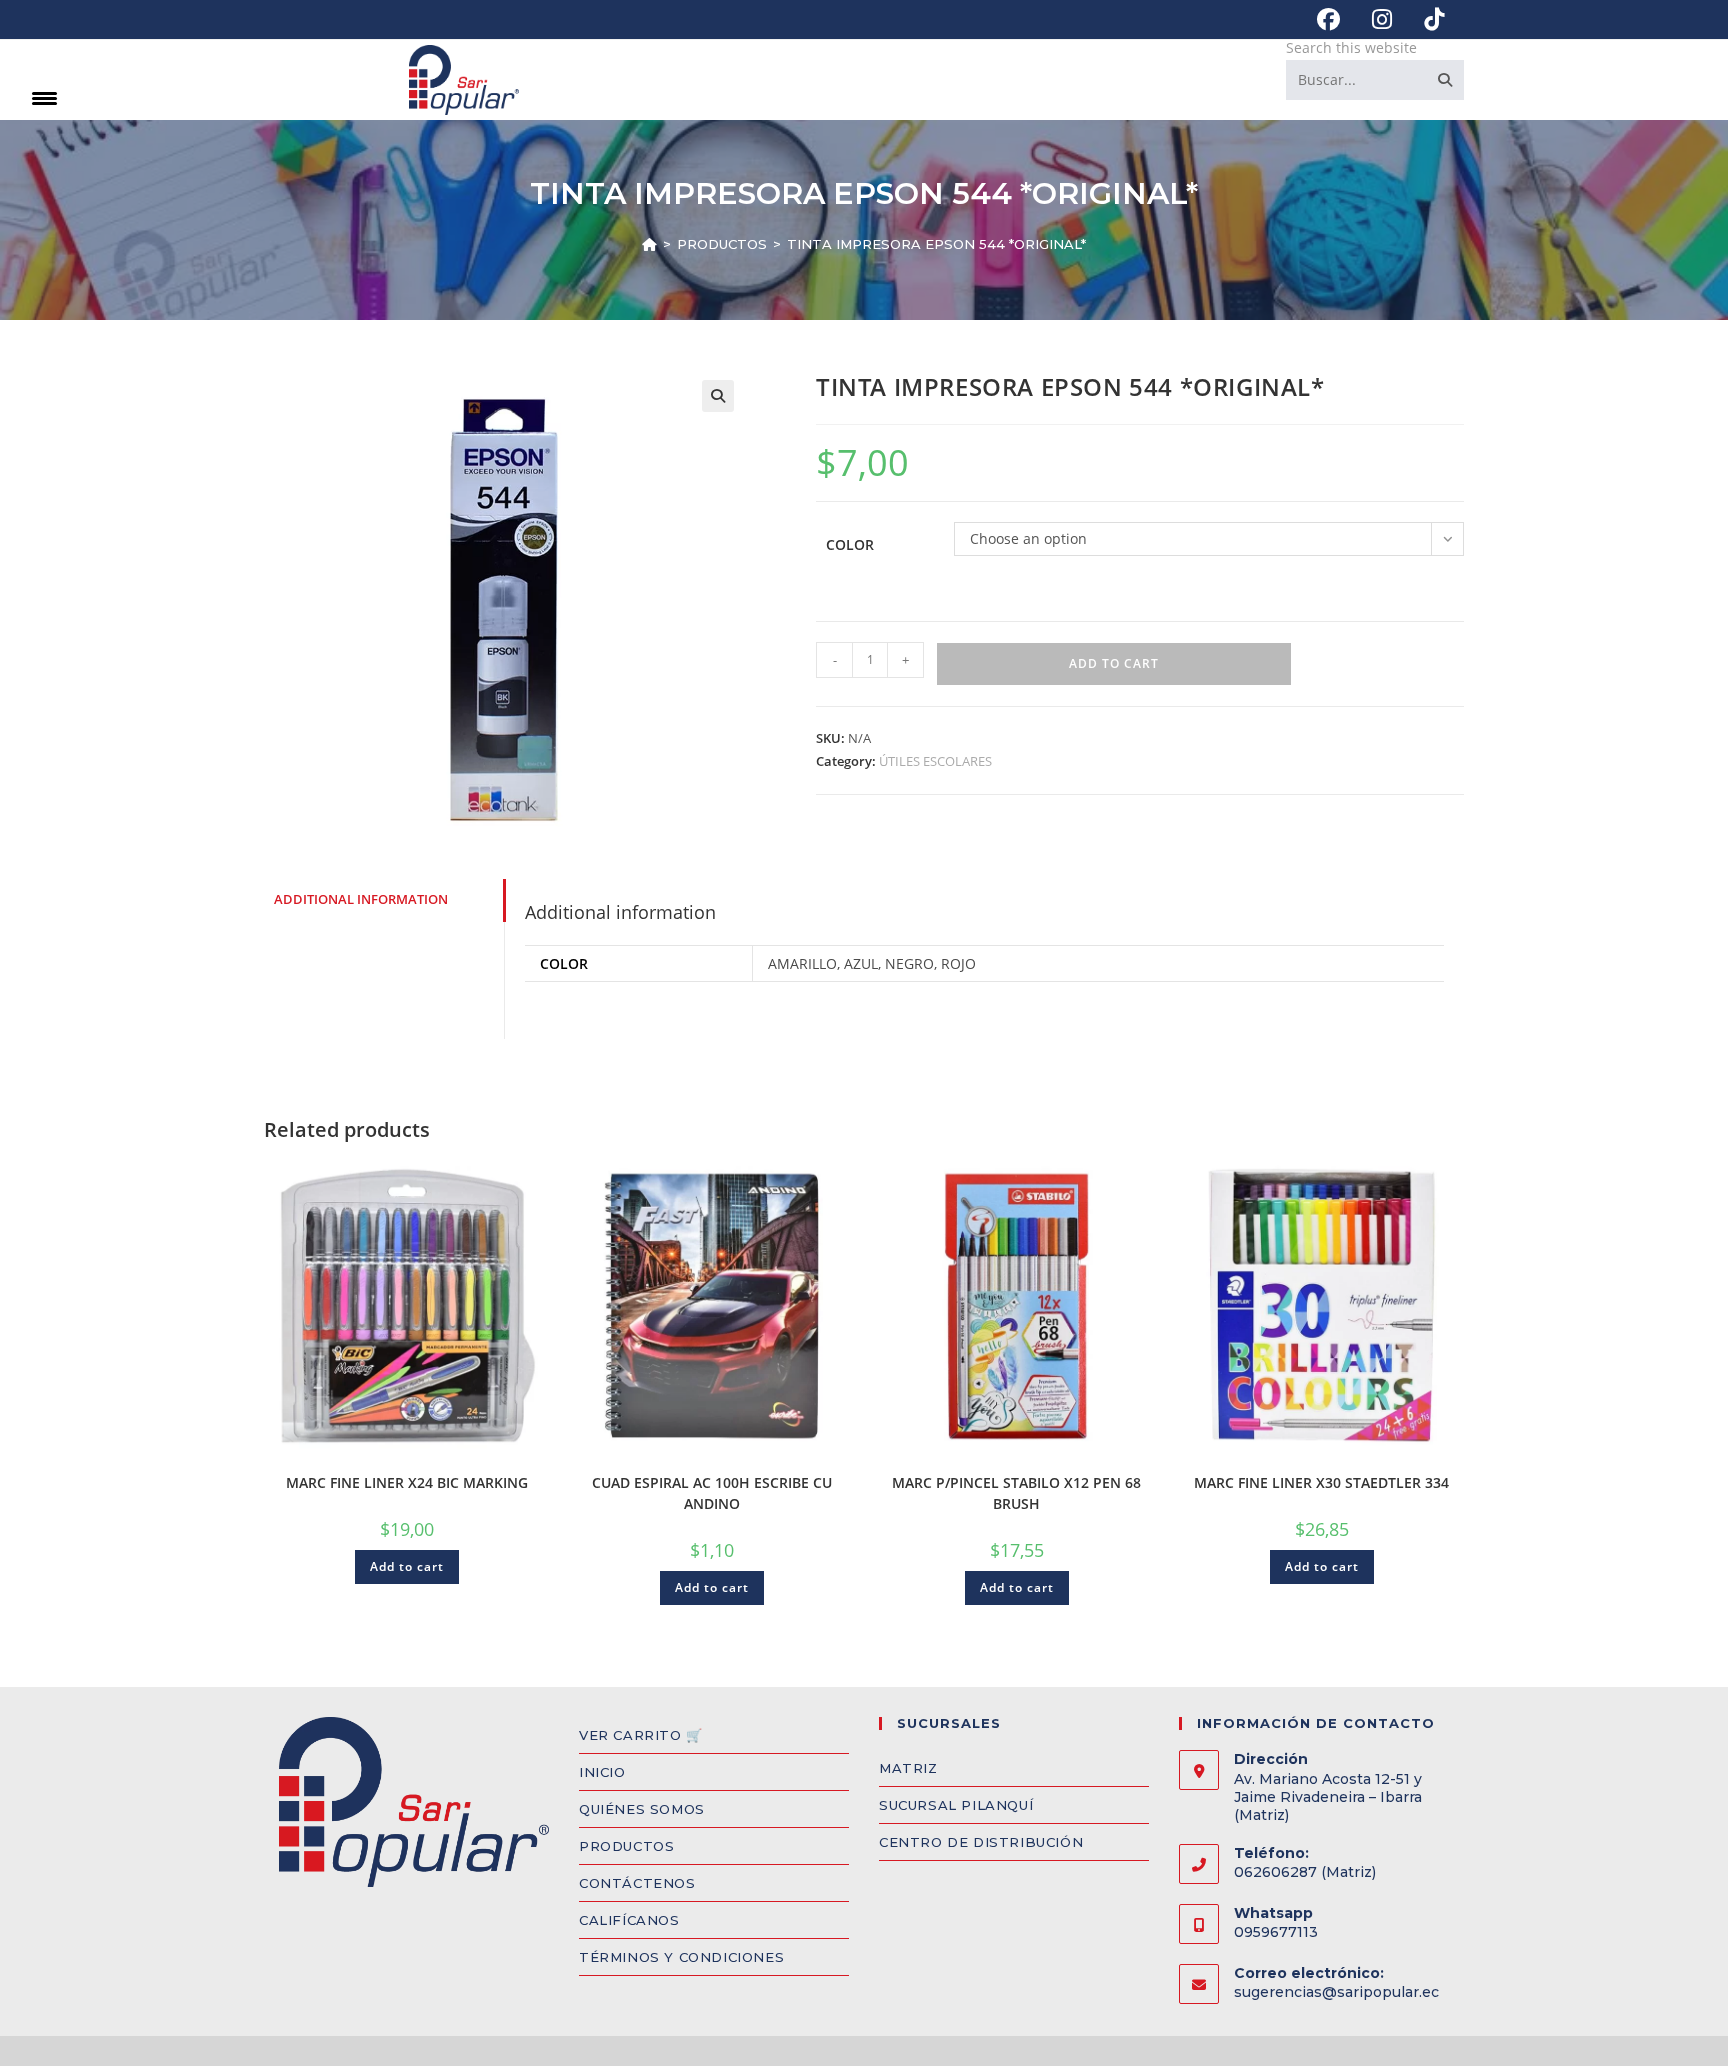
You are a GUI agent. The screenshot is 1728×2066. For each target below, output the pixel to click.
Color (850, 544)
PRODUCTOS (626, 1846)
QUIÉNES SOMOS (642, 1809)
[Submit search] (1445, 80)
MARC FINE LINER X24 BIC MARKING (407, 1482)
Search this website (1351, 47)
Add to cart (1114, 663)
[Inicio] (649, 244)
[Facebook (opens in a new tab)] (1328, 19)
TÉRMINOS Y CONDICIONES (681, 1957)
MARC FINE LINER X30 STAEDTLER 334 (1321, 1482)
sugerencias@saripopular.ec (1336, 1992)
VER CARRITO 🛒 (641, 1735)
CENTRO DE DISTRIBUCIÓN (981, 1842)
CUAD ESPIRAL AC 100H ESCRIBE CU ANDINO (712, 1493)
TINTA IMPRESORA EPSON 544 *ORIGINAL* (936, 244)
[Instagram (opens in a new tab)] (1382, 19)
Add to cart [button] (407, 1566)
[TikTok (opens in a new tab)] (1426, 19)
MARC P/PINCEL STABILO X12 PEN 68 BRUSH (1016, 1493)
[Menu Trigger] (44, 97)
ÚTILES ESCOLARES (935, 761)
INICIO (602, 1772)
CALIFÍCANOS (629, 1920)
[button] (718, 396)
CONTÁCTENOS (637, 1883)
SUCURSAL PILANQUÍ (956, 1805)
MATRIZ (908, 1768)
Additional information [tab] (361, 899)
